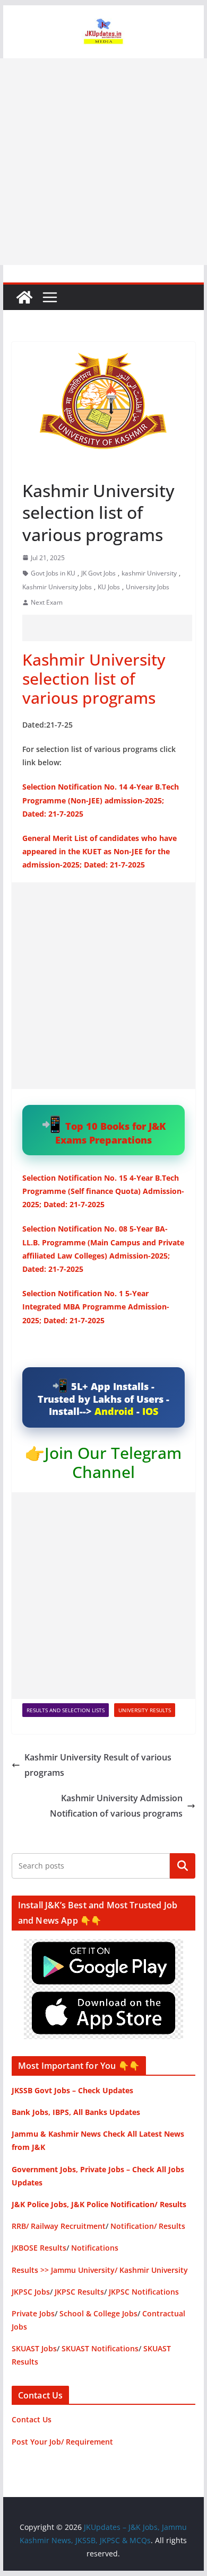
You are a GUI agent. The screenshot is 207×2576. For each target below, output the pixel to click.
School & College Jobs (98, 2313)
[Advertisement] (103, 162)
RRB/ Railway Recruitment (59, 2226)
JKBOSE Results (39, 2248)
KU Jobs (109, 587)
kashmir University (149, 573)
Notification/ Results (148, 2226)
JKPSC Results (79, 2292)
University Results (145, 1710)
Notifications (95, 2248)
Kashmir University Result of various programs (98, 1765)
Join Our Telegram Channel (113, 1462)
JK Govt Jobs (98, 573)
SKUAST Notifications (100, 2348)
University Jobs (148, 587)
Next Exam (47, 602)
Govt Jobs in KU (53, 573)
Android (114, 1411)
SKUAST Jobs (34, 2348)
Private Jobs (33, 2313)
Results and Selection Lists (66, 1710)
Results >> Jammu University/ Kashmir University (100, 2270)
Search (183, 1866)
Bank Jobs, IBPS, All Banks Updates (76, 2112)
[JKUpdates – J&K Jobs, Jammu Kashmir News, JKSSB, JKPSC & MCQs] (24, 297)
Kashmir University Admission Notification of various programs (116, 1806)
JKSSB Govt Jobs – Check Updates (72, 2090)
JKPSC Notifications (144, 2292)
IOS (150, 1411)
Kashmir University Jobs (57, 587)
